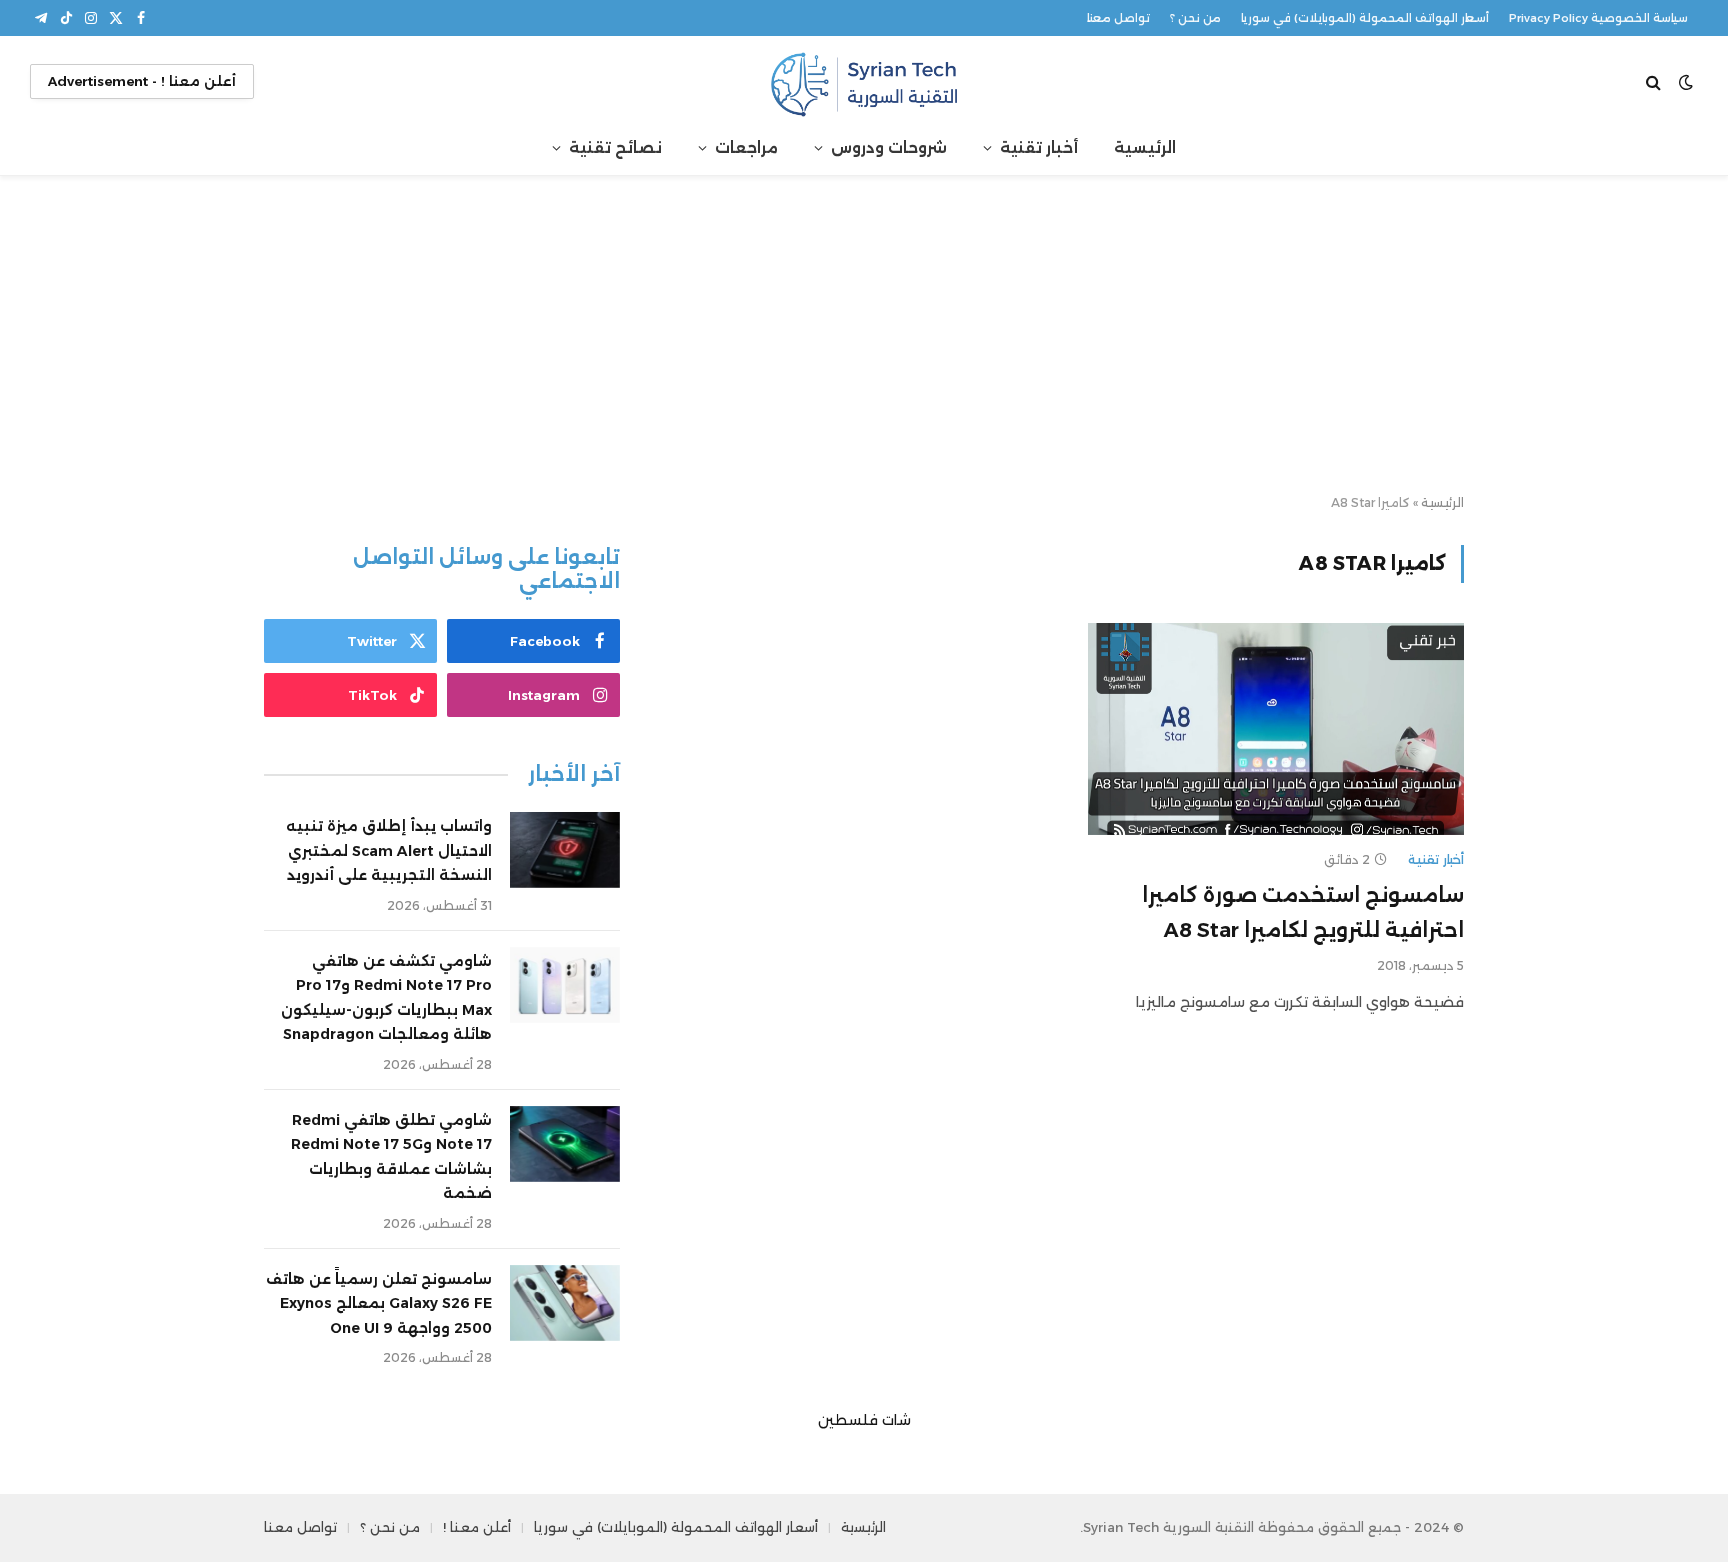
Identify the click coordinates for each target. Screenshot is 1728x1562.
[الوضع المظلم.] (1686, 82)
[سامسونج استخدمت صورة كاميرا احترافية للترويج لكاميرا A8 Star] (1276, 729)
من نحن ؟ (1195, 18)
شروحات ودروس (889, 147)
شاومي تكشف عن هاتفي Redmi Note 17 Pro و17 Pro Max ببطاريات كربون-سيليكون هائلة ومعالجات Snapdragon (386, 998)
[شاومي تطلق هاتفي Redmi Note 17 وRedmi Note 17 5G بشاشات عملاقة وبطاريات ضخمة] (565, 1144)
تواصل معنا (1118, 18)
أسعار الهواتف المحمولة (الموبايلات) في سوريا (1365, 18)
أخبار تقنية (1039, 147)
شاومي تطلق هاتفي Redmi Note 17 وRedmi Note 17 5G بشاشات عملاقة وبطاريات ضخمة (391, 1157)
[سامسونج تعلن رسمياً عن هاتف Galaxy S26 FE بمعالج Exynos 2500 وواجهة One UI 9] (565, 1303)
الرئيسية (1145, 147)
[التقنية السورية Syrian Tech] (864, 81)
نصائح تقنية (615, 147)
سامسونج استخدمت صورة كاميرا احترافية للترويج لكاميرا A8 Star (1303, 912)
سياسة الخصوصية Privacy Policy (1598, 18)
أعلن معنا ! (477, 1527)
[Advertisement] (864, 336)
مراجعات (746, 147)
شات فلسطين (864, 1420)
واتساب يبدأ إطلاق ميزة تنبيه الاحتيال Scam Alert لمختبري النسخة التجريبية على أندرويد (389, 850)
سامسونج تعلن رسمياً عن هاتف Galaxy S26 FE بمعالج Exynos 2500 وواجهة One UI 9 (379, 1303)
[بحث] (1655, 81)
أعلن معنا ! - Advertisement (142, 81)
